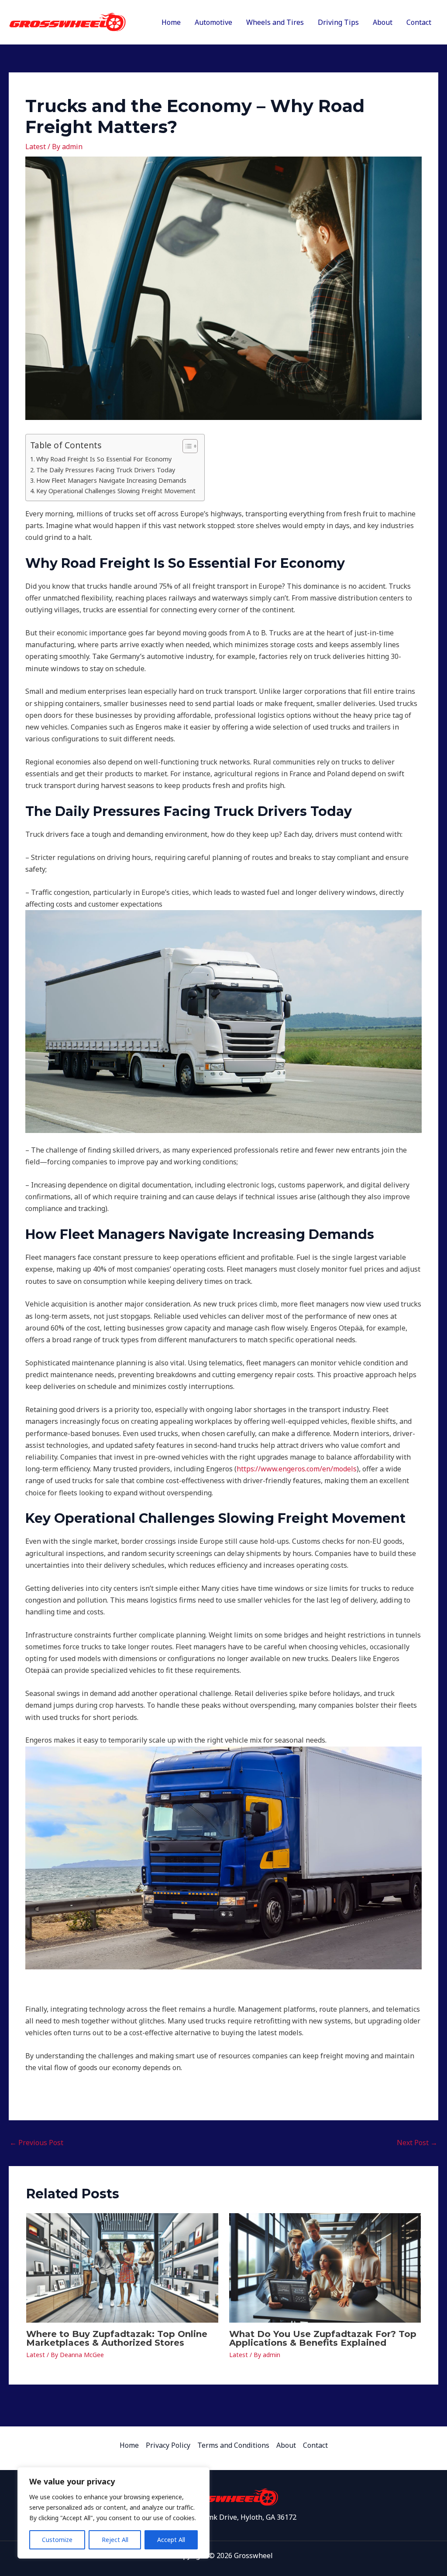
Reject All (115, 2540)
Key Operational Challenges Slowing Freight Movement (116, 491)
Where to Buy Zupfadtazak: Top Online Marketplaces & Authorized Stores (117, 2338)
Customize (57, 2540)
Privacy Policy (168, 2445)
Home (171, 22)
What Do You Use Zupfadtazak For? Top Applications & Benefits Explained (323, 2338)
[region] (113, 2513)
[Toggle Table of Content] (186, 446)
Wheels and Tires (275, 22)
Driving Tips (338, 22)
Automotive (213, 22)
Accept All (171, 2540)
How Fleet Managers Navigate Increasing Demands (111, 480)
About (383, 22)
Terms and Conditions (233, 2445)
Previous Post (36, 2143)
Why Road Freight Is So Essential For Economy (104, 459)
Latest (36, 147)
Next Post (417, 2143)
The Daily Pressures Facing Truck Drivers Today (106, 470)
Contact (419, 22)
